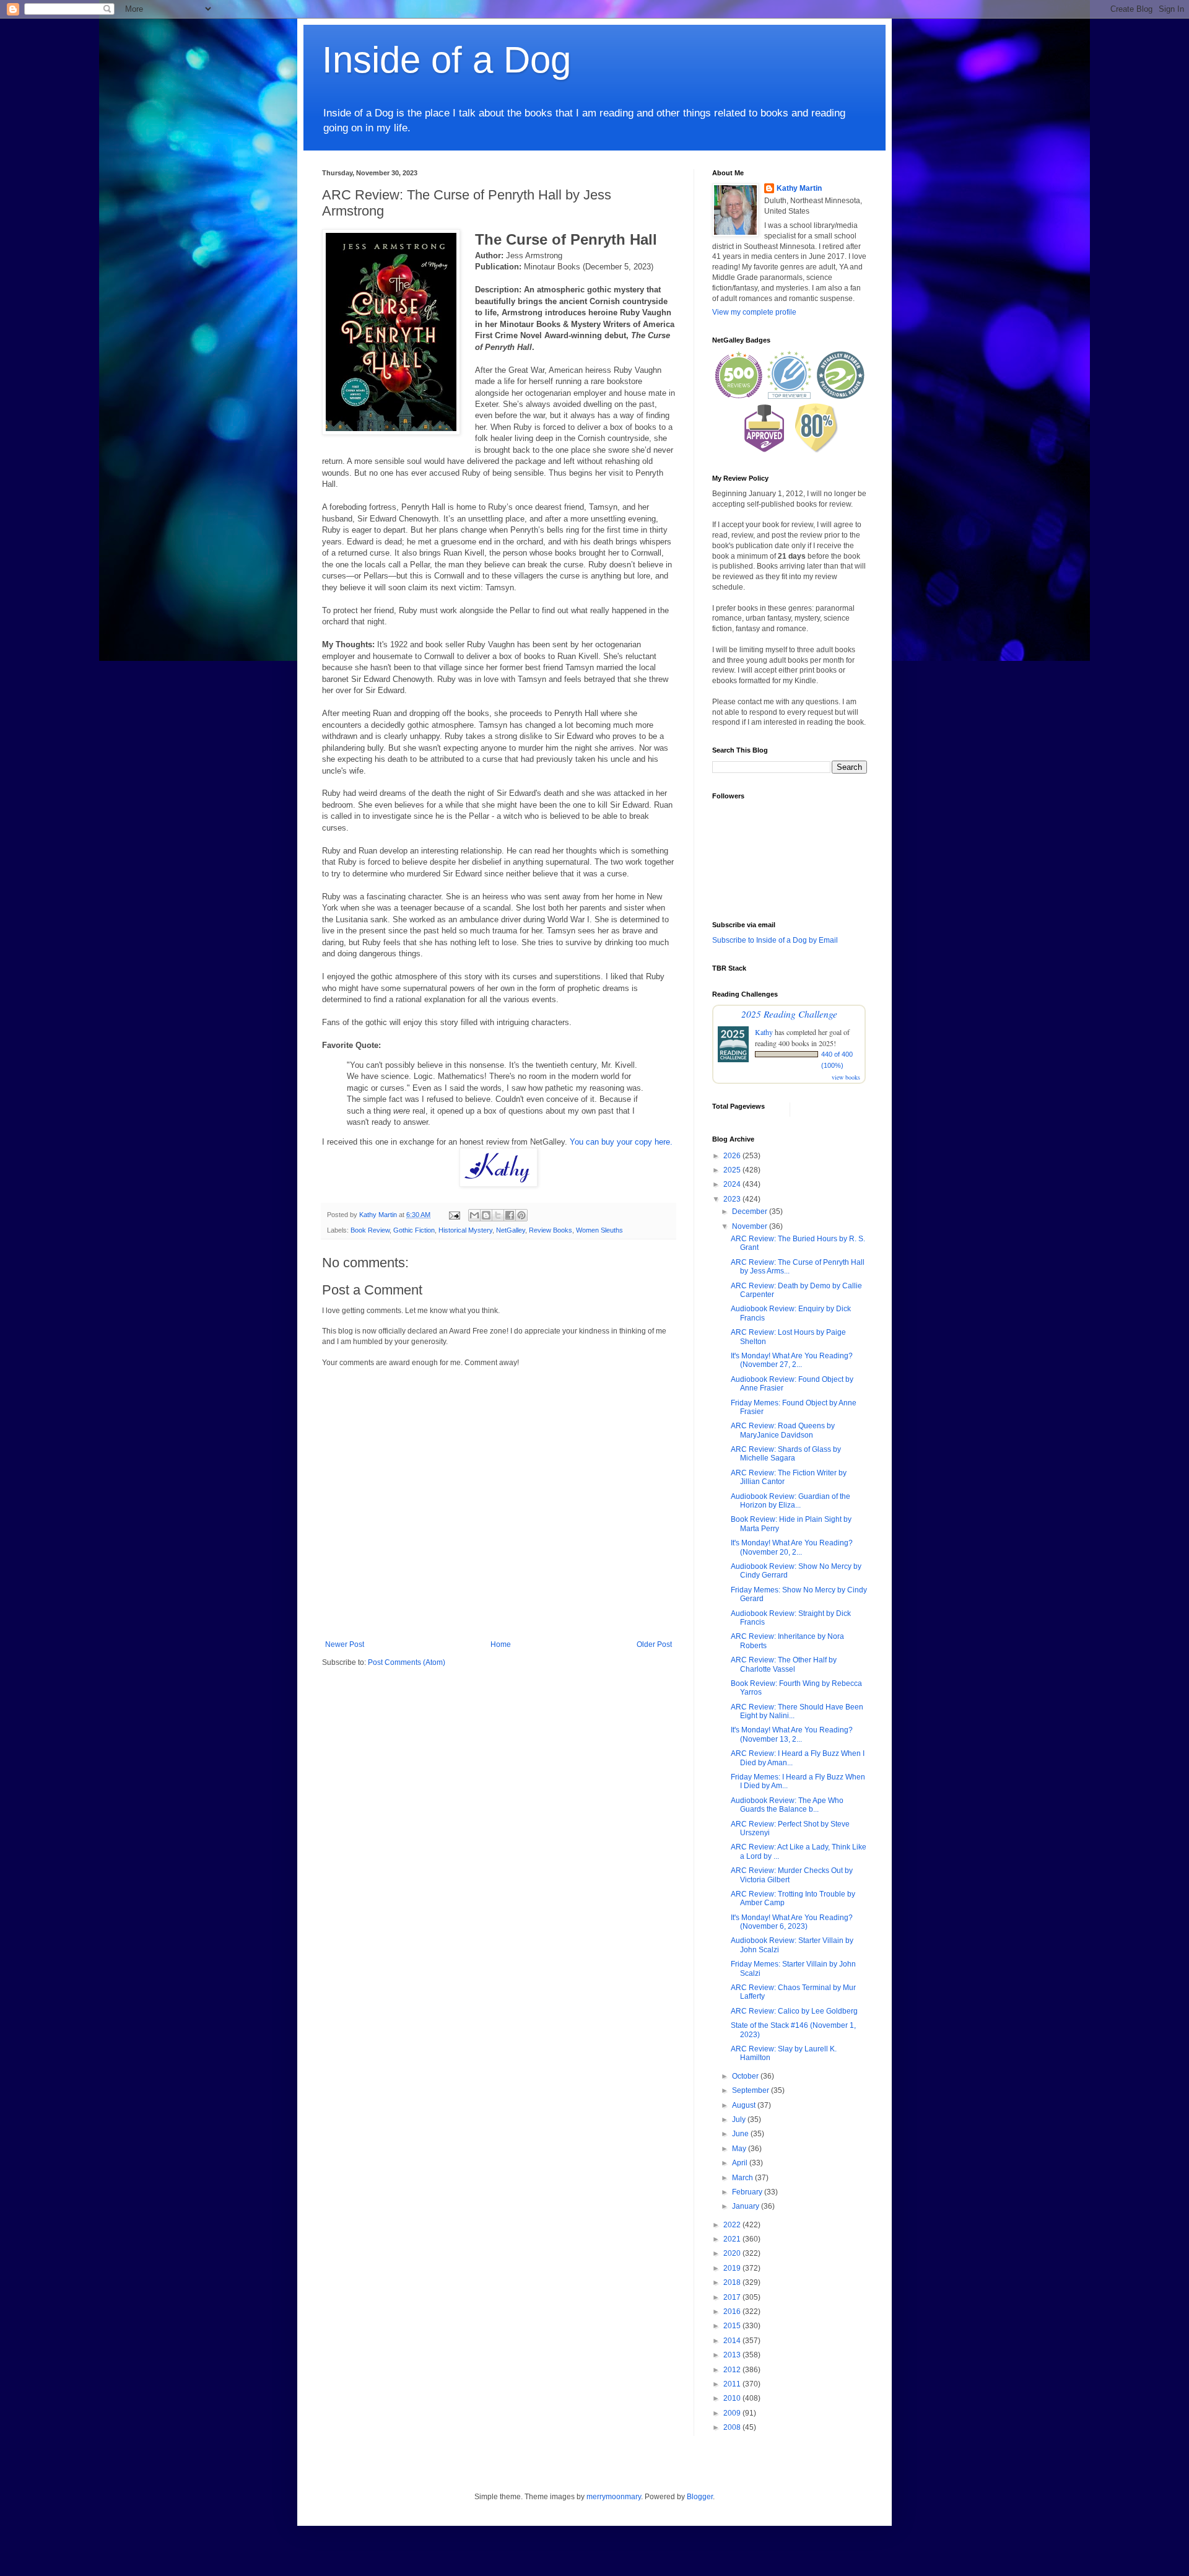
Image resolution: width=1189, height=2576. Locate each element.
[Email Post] (454, 1215)
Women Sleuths (599, 1230)
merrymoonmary (614, 2497)
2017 (733, 2297)
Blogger (700, 2497)
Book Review (370, 1230)
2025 (733, 1170)
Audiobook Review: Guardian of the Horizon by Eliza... (790, 1501)
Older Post (654, 1644)
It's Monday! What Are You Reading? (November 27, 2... (792, 1360)
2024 (733, 1184)
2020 (733, 2253)
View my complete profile (754, 312)
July (740, 2120)
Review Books (551, 1230)
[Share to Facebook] (510, 1215)
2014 (733, 2341)
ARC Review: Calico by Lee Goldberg (794, 2011)
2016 (733, 2312)
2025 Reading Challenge (789, 1014)
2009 (733, 2413)
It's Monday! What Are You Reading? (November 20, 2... (792, 1547)
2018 (733, 2282)
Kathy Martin (799, 188)
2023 (733, 1199)
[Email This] (474, 1215)
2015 (733, 2326)
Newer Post (345, 1644)
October (746, 2076)
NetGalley (511, 1230)
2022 (733, 2225)
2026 (733, 1156)
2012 (733, 2370)
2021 (733, 2239)
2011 (733, 2384)
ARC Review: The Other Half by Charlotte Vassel (784, 1664)
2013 (733, 2355)
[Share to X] (498, 1215)
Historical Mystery (465, 1230)
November (751, 1226)
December (751, 1212)
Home (501, 1644)
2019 (733, 2268)
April (741, 2163)
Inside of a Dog (446, 60)
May (740, 2149)
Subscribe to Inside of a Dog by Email (775, 940)
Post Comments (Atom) (407, 1662)
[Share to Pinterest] (521, 1215)
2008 (733, 2427)
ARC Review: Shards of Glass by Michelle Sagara (786, 1454)
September (751, 2090)
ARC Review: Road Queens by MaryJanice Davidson (783, 1430)
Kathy (764, 1032)
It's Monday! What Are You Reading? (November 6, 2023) (792, 1922)
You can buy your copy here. (621, 1142)
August (745, 2105)
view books (846, 1077)
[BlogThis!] (486, 1215)
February (748, 2192)
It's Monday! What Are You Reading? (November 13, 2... (792, 1734)
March (743, 2178)
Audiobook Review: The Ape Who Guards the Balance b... (787, 1805)
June (741, 2134)
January (747, 2206)
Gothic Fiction (414, 1230)
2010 (733, 2398)
